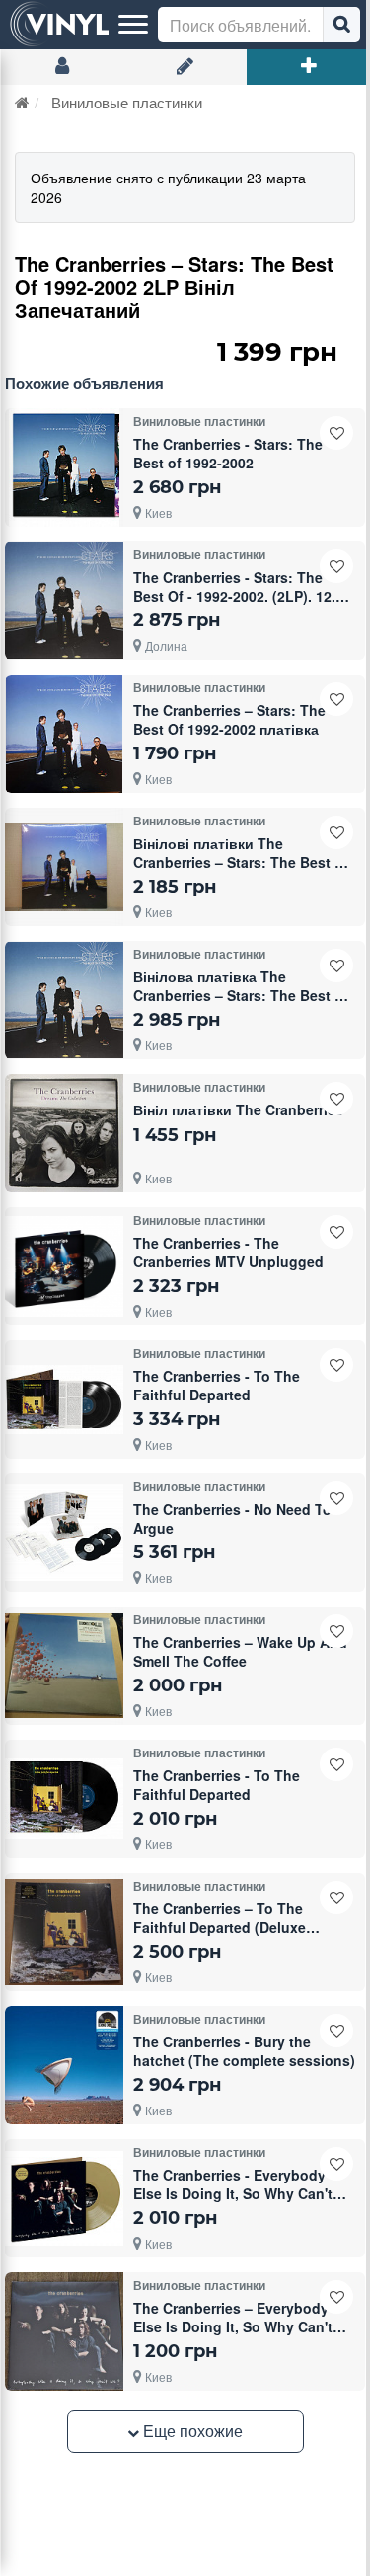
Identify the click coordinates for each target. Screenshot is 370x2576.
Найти (341, 25)
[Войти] (62, 67)
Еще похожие (191, 2431)
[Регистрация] (185, 67)
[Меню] (133, 25)
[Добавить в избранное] (336, 433)
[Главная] (22, 102)
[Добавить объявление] (308, 67)
